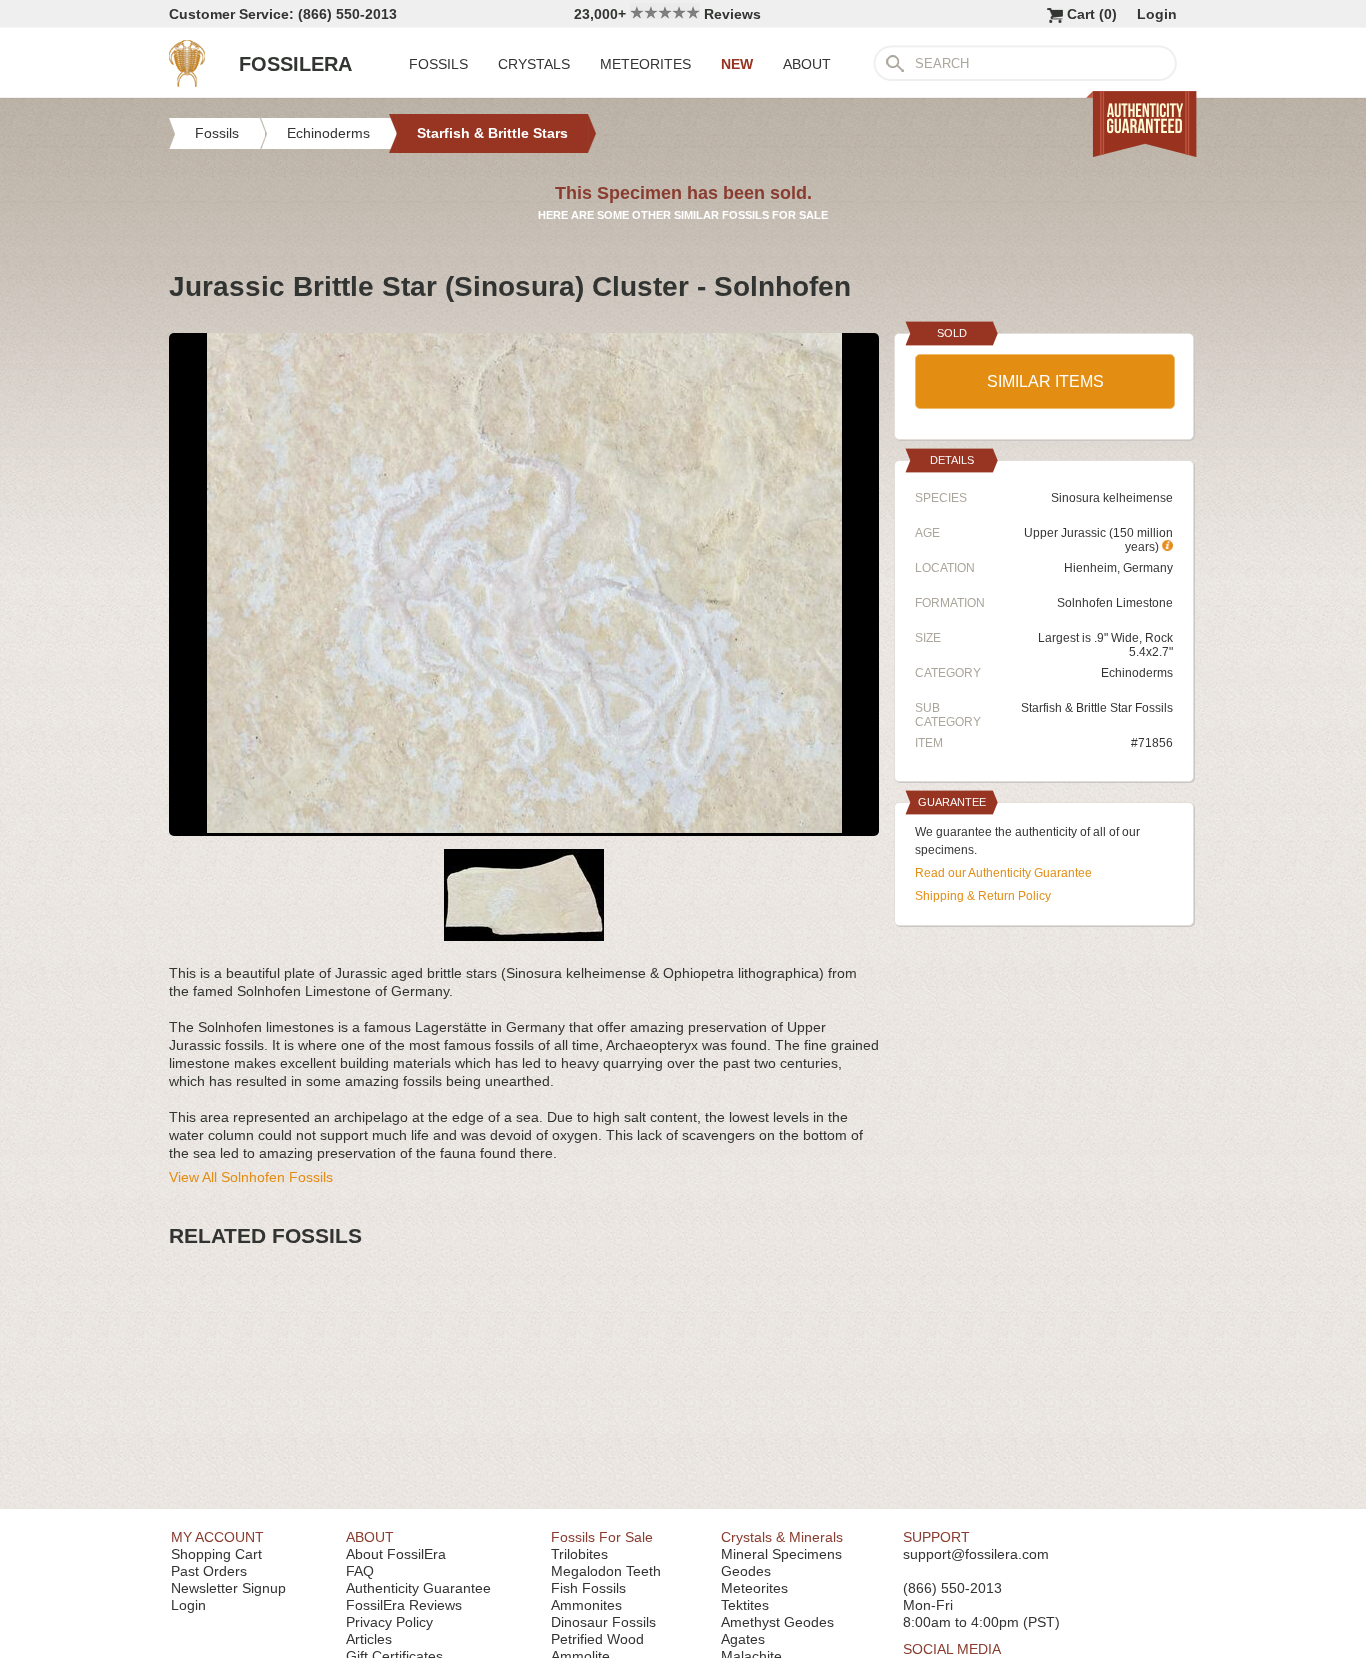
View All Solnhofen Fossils (251, 1177)
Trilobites (579, 1554)
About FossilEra (396, 1554)
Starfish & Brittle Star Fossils (1097, 708)
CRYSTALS (534, 64)
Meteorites (754, 1588)
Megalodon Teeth (606, 1571)
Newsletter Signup (228, 1588)
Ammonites (586, 1605)
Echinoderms (1137, 673)
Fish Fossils (588, 1588)
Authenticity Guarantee (418, 1588)
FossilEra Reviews (404, 1605)
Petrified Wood (597, 1639)
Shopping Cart (216, 1554)
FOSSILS (438, 64)
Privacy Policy (389, 1622)
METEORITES (645, 64)
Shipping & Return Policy (983, 896)
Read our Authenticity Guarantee (1003, 873)
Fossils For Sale (602, 1537)
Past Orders (209, 1571)
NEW (737, 64)
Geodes (746, 1571)
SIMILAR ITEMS (1045, 381)
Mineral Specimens (781, 1554)
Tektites (745, 1605)
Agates (743, 1639)
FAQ (360, 1571)
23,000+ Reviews (667, 14)
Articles (369, 1639)
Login (1157, 14)
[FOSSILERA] (187, 82)
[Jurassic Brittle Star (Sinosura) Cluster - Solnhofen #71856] (524, 828)
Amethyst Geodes (777, 1622)
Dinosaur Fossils (603, 1622)
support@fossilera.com (976, 1554)
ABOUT (807, 64)
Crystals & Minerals (782, 1537)
